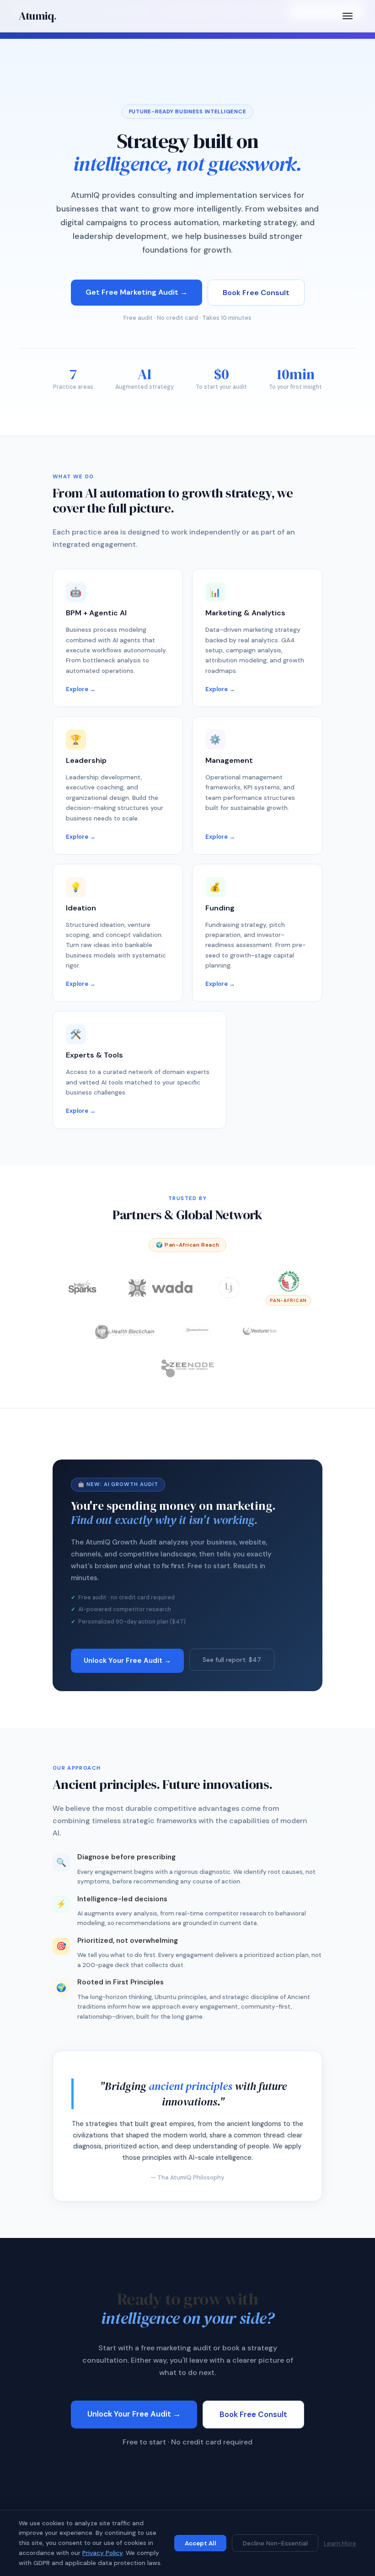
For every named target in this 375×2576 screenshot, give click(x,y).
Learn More (340, 2543)
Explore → (81, 689)
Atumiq (38, 16)
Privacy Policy (102, 2553)
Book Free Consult (256, 293)
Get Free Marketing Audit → (137, 292)
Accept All (201, 2543)
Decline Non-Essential (275, 2543)
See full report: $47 (232, 1660)
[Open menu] (348, 16)
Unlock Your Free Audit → (127, 1661)
